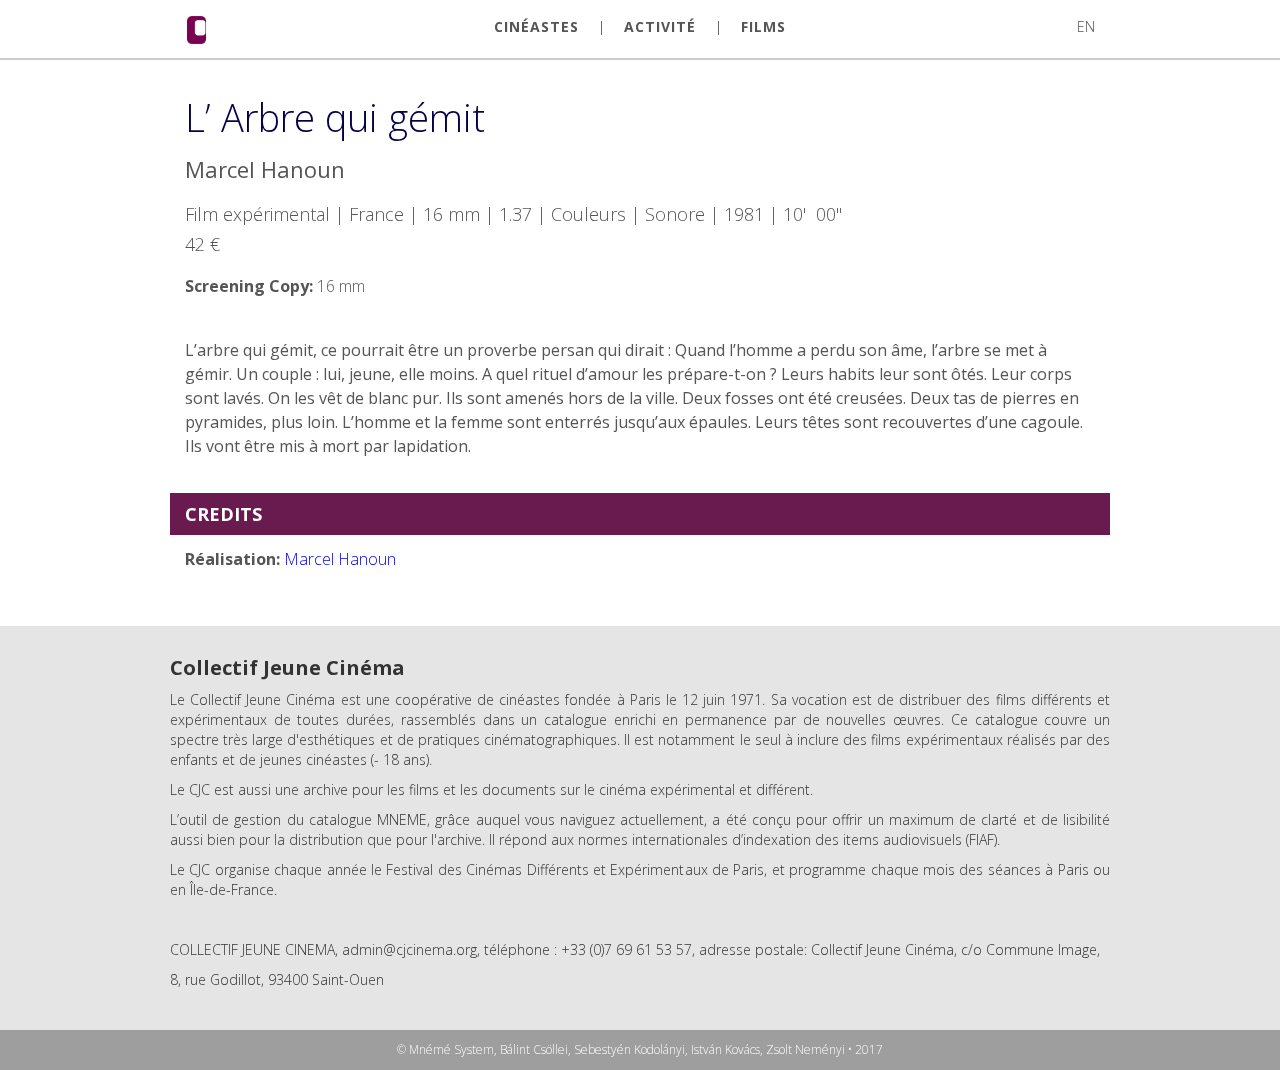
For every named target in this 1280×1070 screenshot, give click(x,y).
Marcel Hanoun (340, 559)
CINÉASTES (536, 27)
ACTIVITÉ (660, 27)
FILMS (763, 27)
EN (1086, 26)
